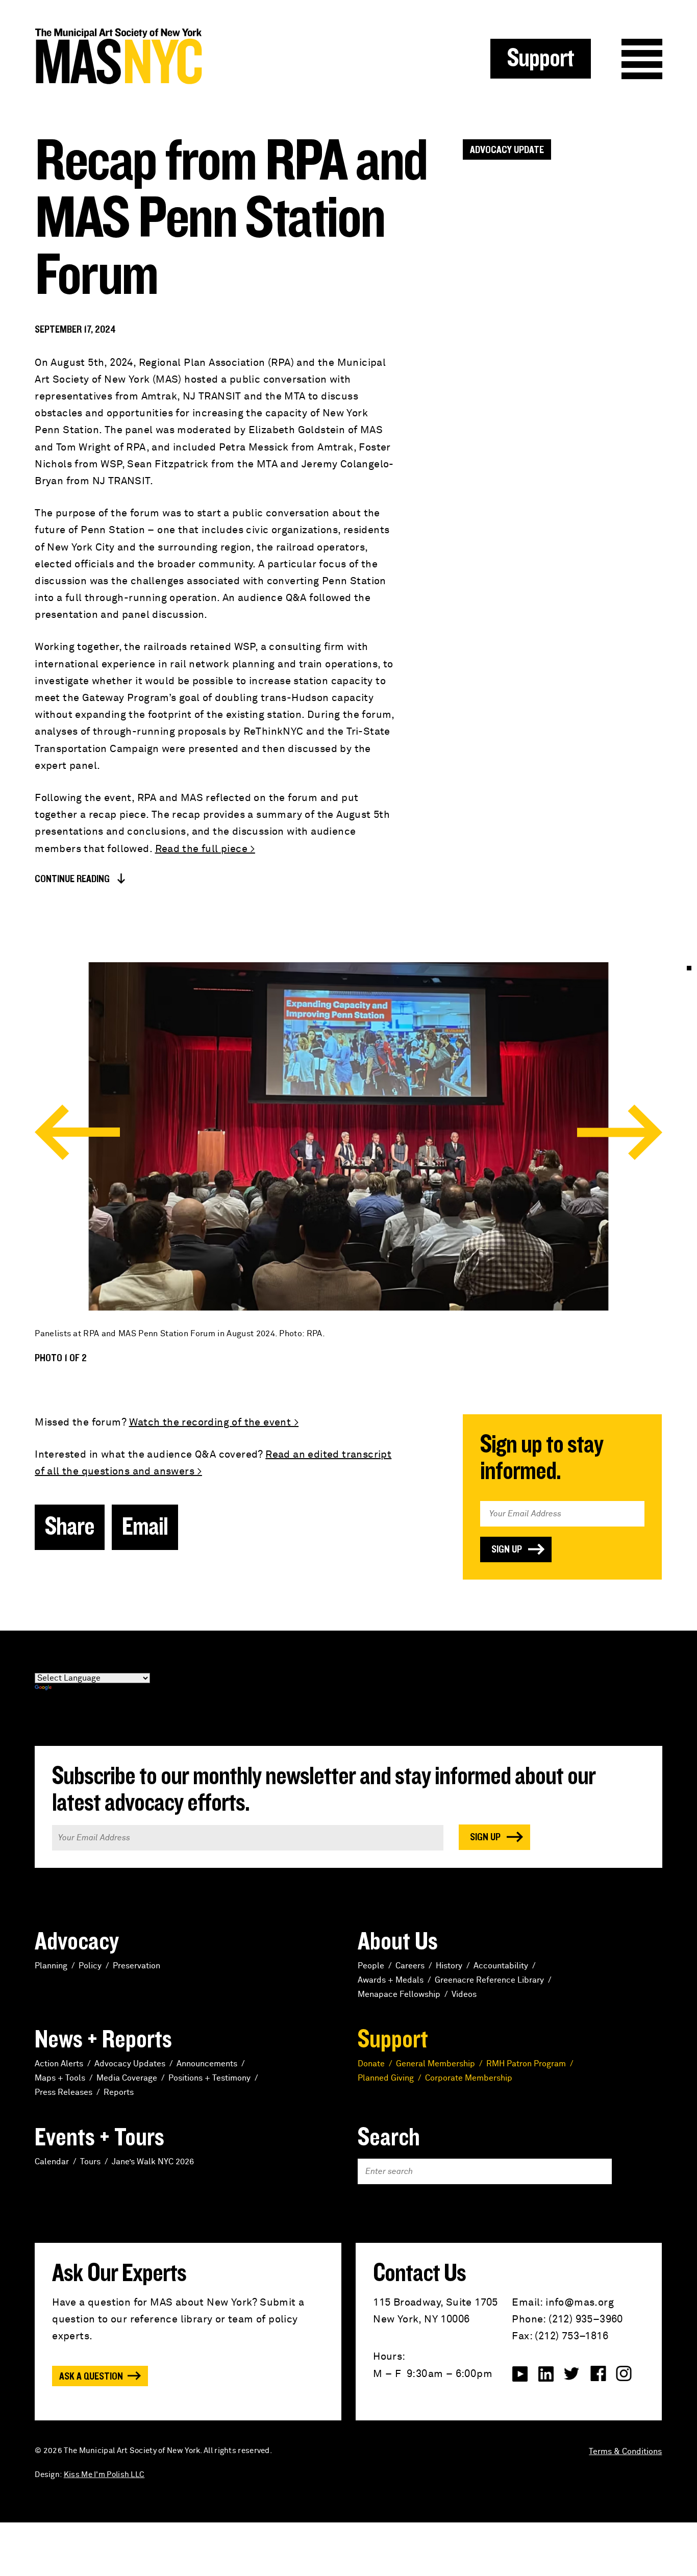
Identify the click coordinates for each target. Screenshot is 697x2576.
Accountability (501, 1966)
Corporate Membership (469, 2078)
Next (620, 1132)
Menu (642, 59)
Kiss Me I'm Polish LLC (104, 2475)
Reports (119, 2092)
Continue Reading (72, 879)
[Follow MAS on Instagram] (624, 2374)
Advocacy (77, 1942)
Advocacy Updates (130, 2064)
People (371, 1966)
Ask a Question (91, 2377)
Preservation (136, 1966)
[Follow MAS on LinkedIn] (546, 2374)
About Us (398, 1942)
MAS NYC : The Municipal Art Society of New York (192, 56)
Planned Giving (386, 2078)
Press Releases (64, 2092)
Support (541, 59)
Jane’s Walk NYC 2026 (153, 2162)
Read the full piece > (205, 849)
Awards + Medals (391, 1980)
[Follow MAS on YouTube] (520, 2374)
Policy (90, 1966)
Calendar (52, 2162)
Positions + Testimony (209, 2078)
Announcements (207, 2064)
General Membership (435, 2064)
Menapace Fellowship (399, 1994)
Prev (77, 1132)
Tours (90, 2162)
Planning (51, 1966)
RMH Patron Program (526, 2064)
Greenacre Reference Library (489, 1980)
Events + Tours (99, 2138)
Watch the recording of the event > (214, 1422)
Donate (371, 2064)
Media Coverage (127, 2078)
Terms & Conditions (625, 2452)
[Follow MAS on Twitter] (572, 2374)
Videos (464, 1994)
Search (389, 2138)
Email (145, 1527)
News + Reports (103, 2040)
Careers (410, 1966)
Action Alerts (59, 2064)
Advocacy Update (507, 150)
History (449, 1966)
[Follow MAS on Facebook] (598, 2374)
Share (70, 1527)
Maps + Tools (60, 2078)
